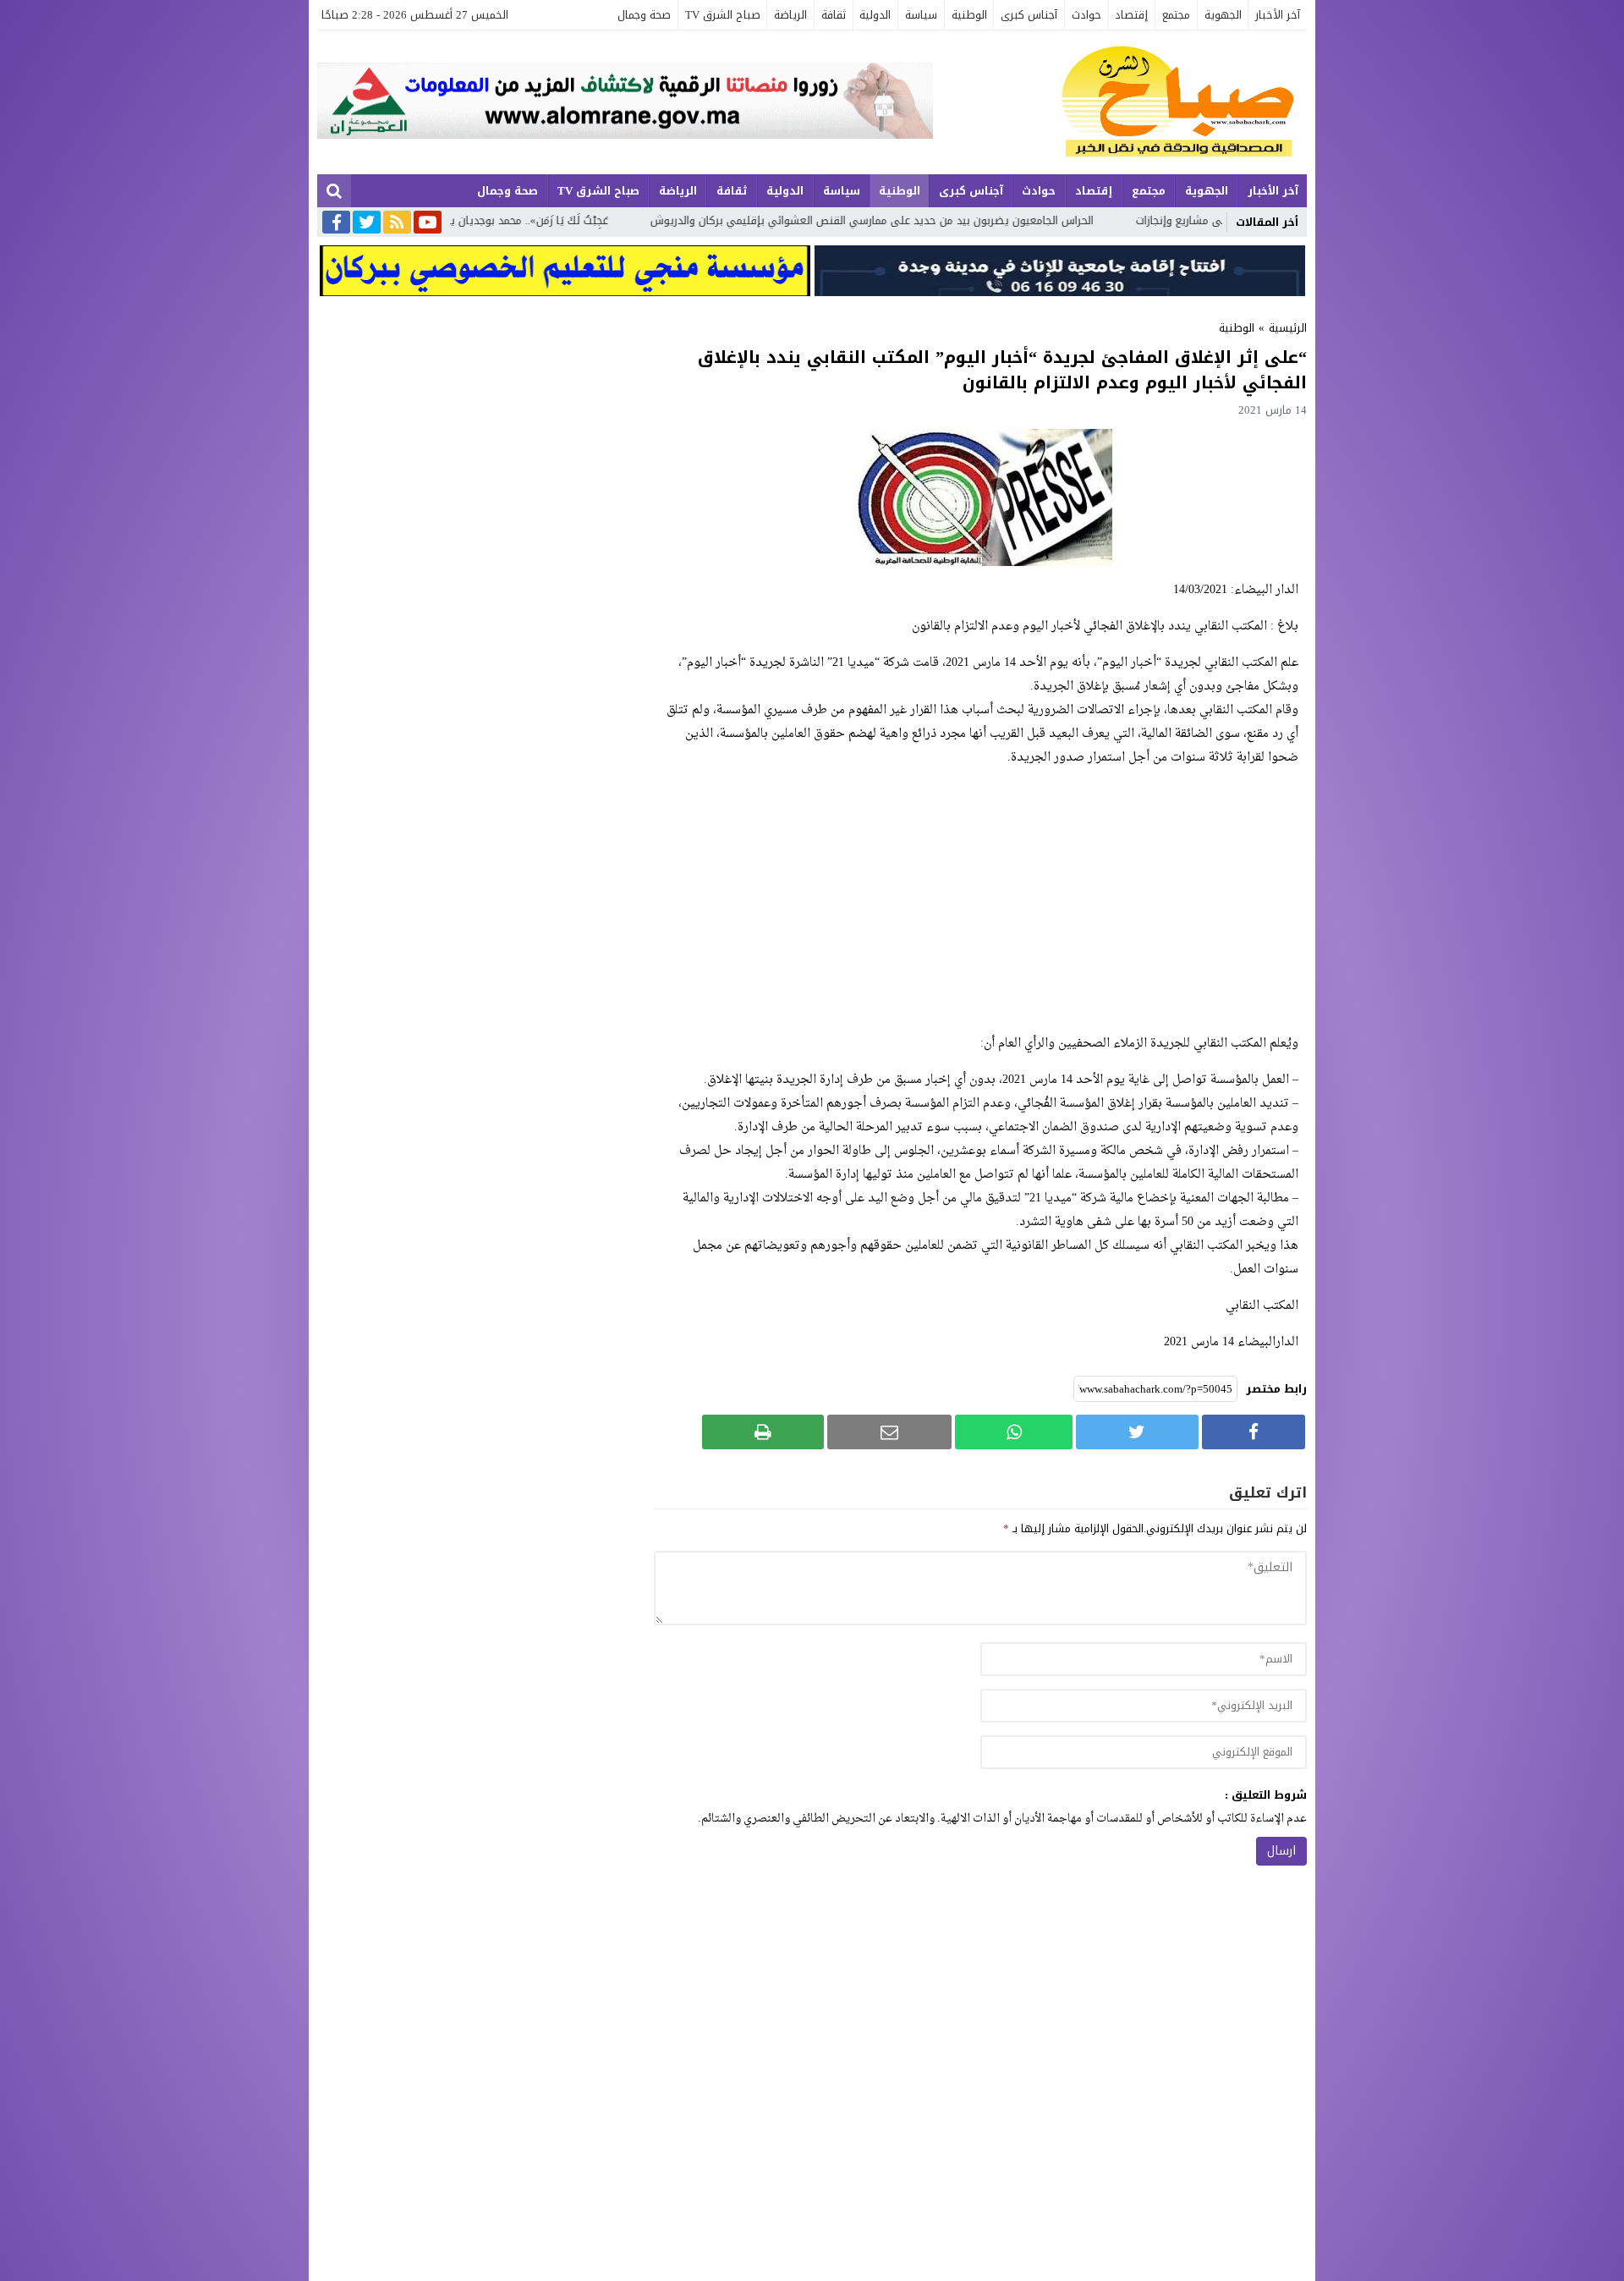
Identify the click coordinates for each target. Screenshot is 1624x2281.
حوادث (1086, 15)
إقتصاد (1131, 15)
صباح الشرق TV (723, 15)
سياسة (921, 15)
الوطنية (969, 15)
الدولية (875, 15)
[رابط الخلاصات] (397, 223)
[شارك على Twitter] (1137, 1432)
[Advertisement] (980, 901)
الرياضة (790, 15)
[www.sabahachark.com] (1120, 102)
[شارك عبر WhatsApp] (1014, 1432)
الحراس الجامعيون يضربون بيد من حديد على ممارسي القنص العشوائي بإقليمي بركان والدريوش (1033, 220)
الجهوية (1223, 15)
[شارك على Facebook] (1254, 1432)
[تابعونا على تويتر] (367, 223)
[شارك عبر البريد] (889, 1432)
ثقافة (834, 15)
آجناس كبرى (1029, 15)
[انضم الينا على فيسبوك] (336, 224)
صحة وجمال (644, 15)
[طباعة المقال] (763, 1432)
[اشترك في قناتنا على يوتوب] (428, 223)
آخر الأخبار (1278, 15)
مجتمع (1176, 15)
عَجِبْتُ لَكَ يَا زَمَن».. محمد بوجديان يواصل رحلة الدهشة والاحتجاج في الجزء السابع (584, 220)
